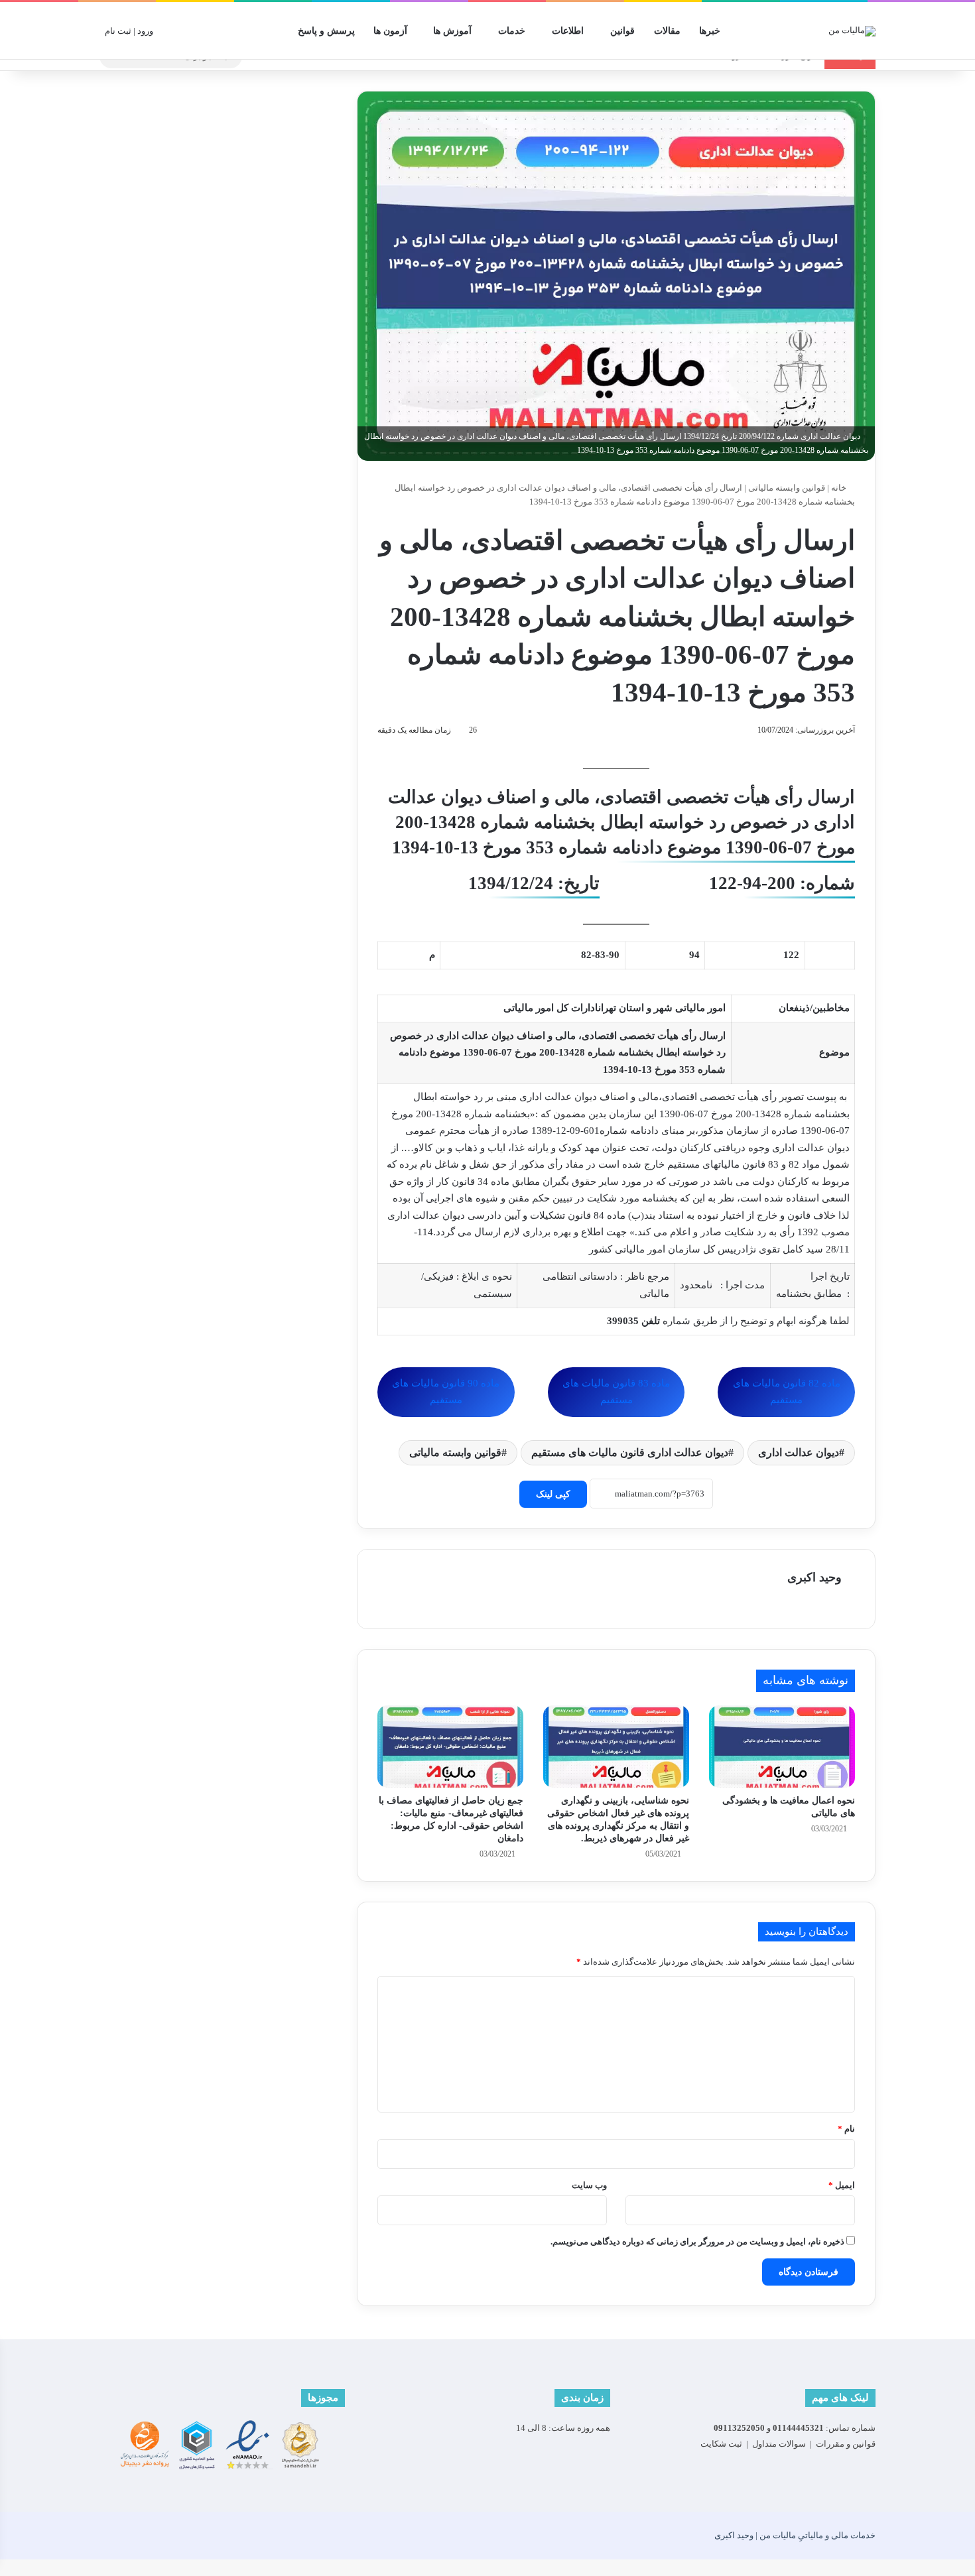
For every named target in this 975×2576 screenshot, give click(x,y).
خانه (840, 488)
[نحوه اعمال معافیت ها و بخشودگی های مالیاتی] (782, 1747)
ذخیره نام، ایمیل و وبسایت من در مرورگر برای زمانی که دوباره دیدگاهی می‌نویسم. (697, 2241)
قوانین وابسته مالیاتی (787, 488)
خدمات (512, 31)
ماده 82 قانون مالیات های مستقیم (787, 1392)
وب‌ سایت (589, 2185)
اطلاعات (568, 31)
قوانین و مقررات (846, 2444)
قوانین (622, 31)
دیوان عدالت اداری (799, 1452)
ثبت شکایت (721, 2444)
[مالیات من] (852, 31)
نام (846, 2129)
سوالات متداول (779, 2444)
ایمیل (842, 2185)
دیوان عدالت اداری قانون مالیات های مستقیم (630, 1452)
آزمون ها (390, 31)
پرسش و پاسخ (326, 31)
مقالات (667, 31)
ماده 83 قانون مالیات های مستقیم (616, 1392)
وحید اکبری (814, 1577)
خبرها (710, 31)
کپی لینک (553, 1494)
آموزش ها (452, 31)
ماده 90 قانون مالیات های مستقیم (446, 1392)
